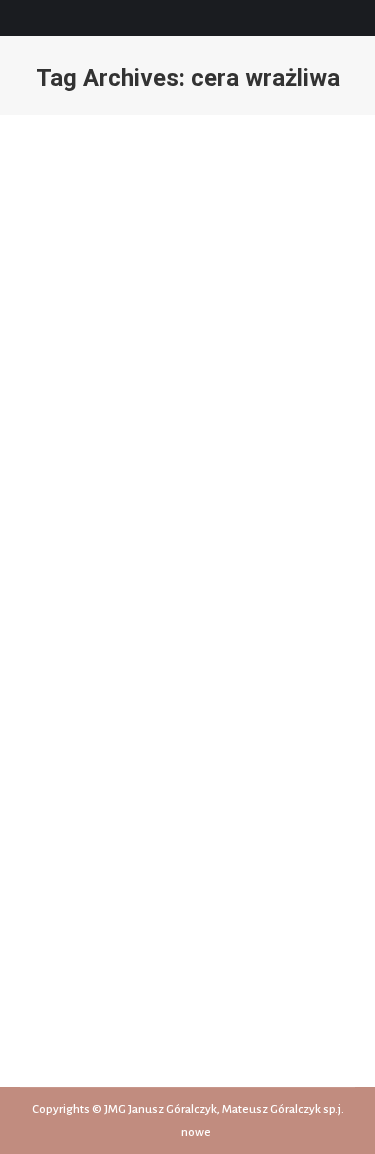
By (170, 759)
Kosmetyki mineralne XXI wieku (169, 723)
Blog (123, 759)
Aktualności (75, 759)
